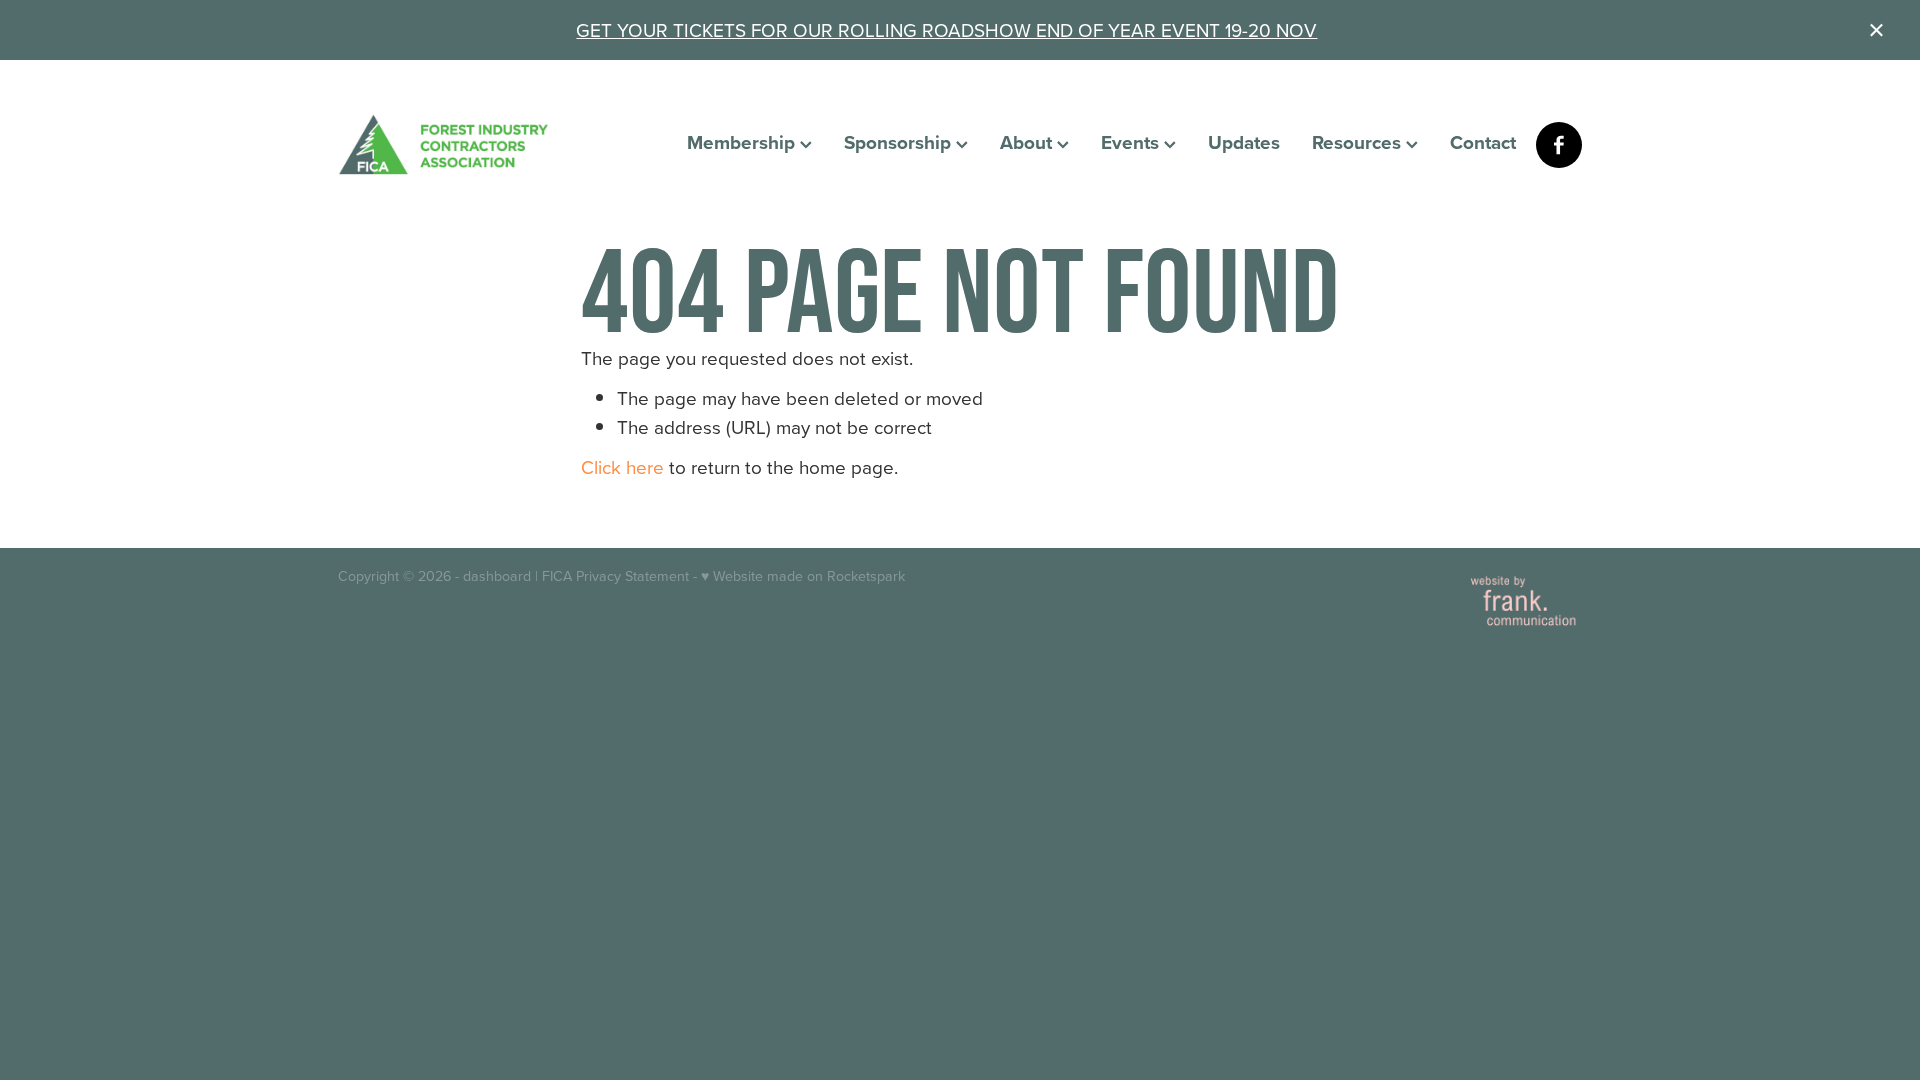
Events (1132, 142)
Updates (1244, 142)
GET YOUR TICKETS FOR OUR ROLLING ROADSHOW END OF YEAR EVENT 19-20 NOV (946, 29)
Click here (622, 466)
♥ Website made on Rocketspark (803, 576)
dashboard (497, 576)
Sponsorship (900, 142)
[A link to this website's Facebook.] (1559, 145)
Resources (1359, 142)
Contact (1483, 142)
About (1028, 142)
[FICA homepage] (462, 144)
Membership (743, 142)
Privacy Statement (632, 576)
